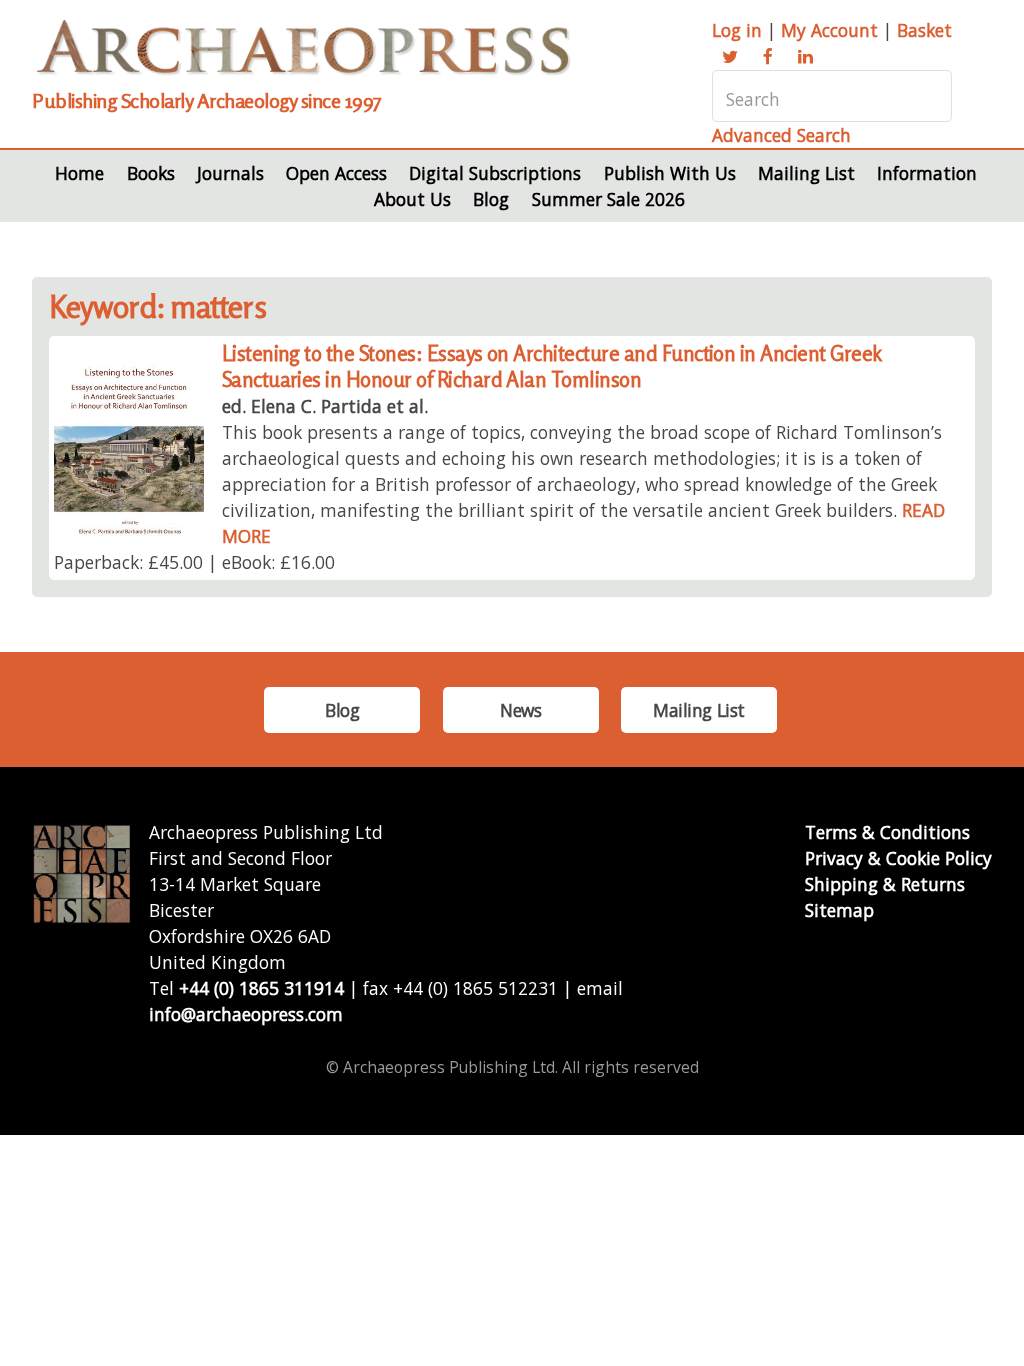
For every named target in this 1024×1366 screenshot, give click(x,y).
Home (79, 173)
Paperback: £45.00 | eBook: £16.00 (194, 562)
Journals (230, 173)
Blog (491, 199)
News (520, 710)
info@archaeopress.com (246, 1014)
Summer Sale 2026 (608, 199)
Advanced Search (781, 135)
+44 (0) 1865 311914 (261, 988)
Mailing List (806, 173)
